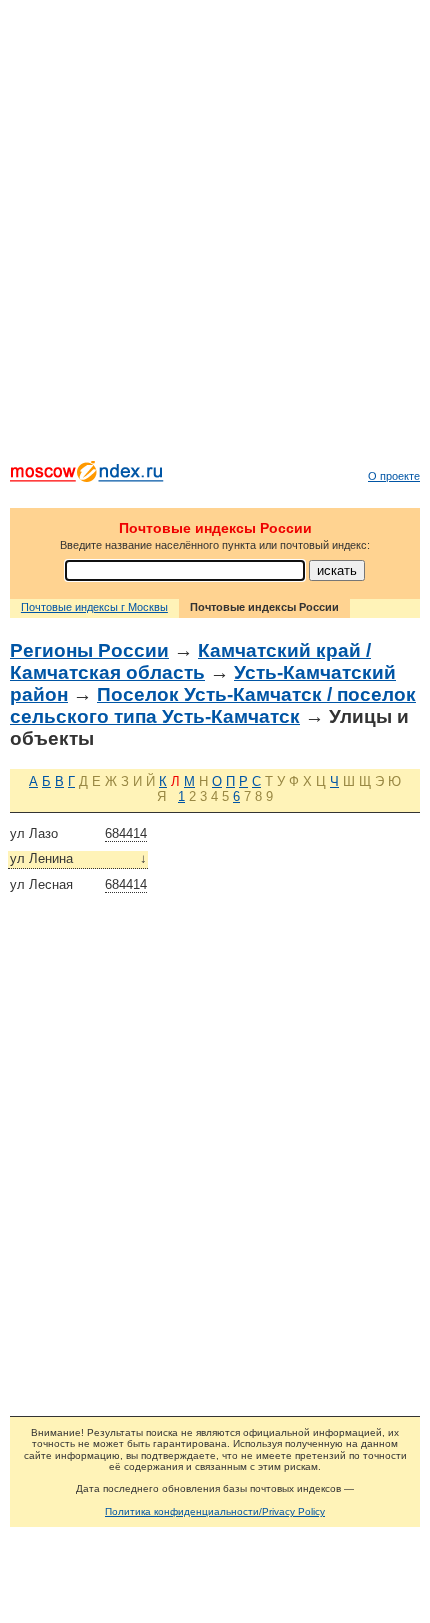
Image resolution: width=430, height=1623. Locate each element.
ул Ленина (78, 858)
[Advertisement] (215, 235)
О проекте (394, 476)
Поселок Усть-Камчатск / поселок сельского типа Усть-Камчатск (213, 705)
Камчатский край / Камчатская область (190, 661)
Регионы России (89, 650)
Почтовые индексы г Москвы (94, 607)
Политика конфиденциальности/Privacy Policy (215, 1511)
